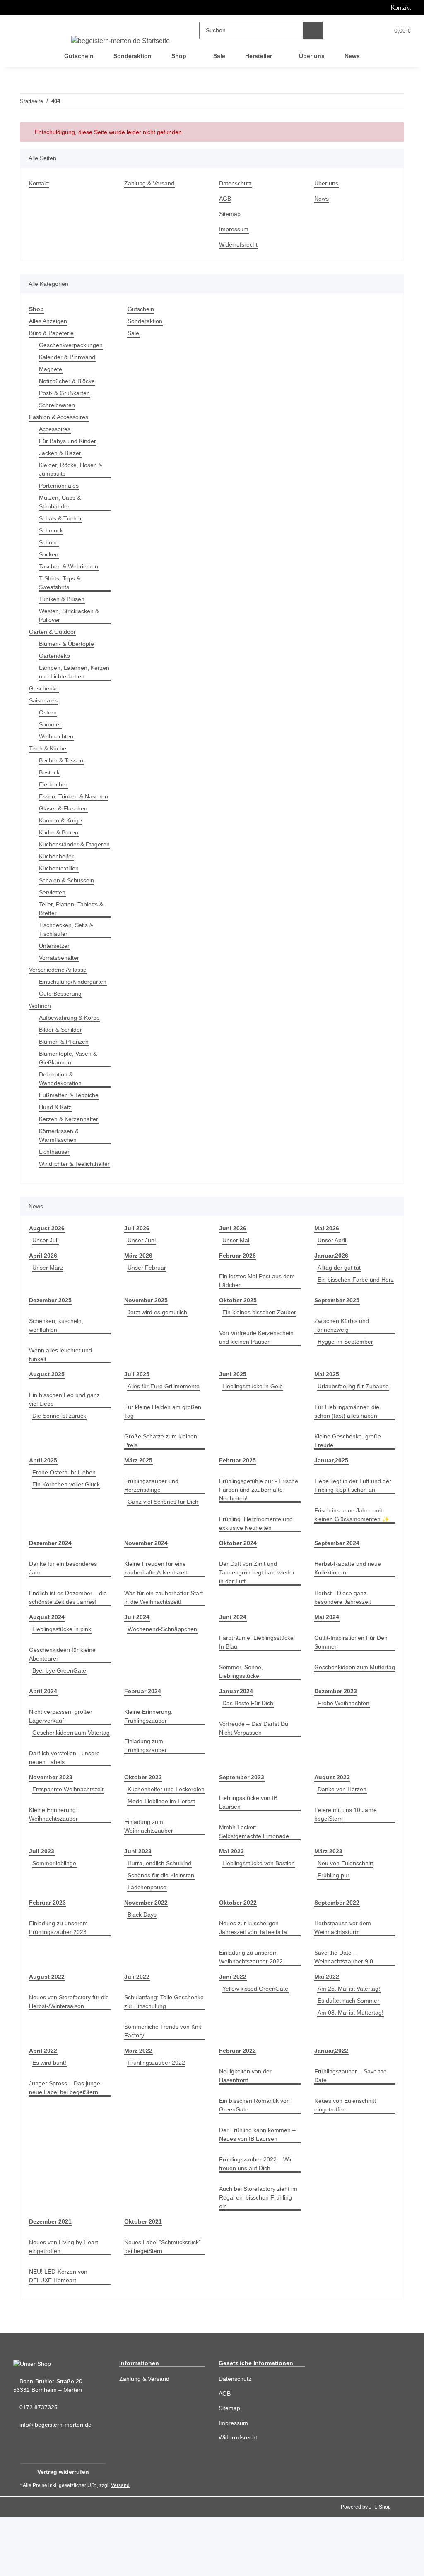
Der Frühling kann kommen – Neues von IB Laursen (259, 2193)
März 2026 (139, 1281)
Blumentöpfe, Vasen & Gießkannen (70, 1075)
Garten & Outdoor (54, 631)
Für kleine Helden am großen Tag (165, 1440)
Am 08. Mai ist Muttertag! (353, 2071)
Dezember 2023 (336, 1720)
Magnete (51, 369)
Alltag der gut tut (341, 1293)
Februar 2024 (143, 1720)
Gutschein (142, 309)
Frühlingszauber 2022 (158, 2121)
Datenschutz (236, 183)
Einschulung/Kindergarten (76, 999)
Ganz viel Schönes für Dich (165, 1531)
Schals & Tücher (61, 518)
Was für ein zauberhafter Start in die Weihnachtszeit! (163, 1627)
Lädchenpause (148, 1946)
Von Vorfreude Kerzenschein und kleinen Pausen (259, 1375)
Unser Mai (237, 1266)
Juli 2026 (136, 1254)
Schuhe (49, 542)
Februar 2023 (47, 1961)
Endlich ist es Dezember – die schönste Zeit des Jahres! (69, 1627)
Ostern (48, 712)
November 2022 (147, 1961)
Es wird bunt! (51, 2121)
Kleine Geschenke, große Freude (348, 1470)
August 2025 (46, 1403)
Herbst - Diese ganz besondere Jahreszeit (344, 1627)
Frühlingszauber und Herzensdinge (153, 1514)
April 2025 (43, 1489)
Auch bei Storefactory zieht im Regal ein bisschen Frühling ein (257, 2256)
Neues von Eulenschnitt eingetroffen (347, 2164)
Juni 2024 (232, 1646)
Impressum (235, 229)
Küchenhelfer (58, 873)
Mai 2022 (327, 2035)
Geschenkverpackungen (72, 345)
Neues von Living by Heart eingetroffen (65, 2305)
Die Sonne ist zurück (61, 1445)
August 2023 (332, 1824)
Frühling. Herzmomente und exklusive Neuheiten (258, 1553)
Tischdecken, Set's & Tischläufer (67, 947)
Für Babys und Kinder (69, 441)
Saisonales (44, 700)
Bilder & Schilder (62, 1047)
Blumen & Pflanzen (65, 1059)
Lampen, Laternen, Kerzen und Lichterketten (74, 672)
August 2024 (46, 1646)
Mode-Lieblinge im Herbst (164, 1865)
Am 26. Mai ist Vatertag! (351, 2047)
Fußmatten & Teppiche (71, 1112)
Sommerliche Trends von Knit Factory (159, 2090)
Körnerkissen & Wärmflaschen (60, 1153)
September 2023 (242, 1824)
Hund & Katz (56, 1124)
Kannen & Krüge (62, 829)
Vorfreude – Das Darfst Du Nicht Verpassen (255, 1757)
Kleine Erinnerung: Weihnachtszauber (55, 1861)
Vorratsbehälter (61, 975)
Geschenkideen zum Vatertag (57, 1775)
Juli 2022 (136, 2035)
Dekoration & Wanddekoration (62, 1096)
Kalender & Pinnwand (69, 357)
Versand (123, 2544)
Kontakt (400, 8)
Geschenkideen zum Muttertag (342, 1701)
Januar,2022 (331, 2109)
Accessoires (55, 429)
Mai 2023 (232, 1910)
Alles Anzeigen (49, 321)
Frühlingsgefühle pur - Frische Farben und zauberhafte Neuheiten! (252, 1519)
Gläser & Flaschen (64, 817)
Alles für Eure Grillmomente (166, 1415)
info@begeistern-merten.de (57, 2484)
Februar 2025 (237, 1489)
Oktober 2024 (238, 1572)
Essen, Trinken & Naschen (62, 800)
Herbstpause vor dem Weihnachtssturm (344, 1986)
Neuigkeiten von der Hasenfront (247, 2134)
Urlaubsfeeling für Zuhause (356, 1415)
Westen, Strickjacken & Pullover (70, 615)
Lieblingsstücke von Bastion (261, 1922)
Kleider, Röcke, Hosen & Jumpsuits (71, 469)
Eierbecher (54, 784)
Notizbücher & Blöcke (69, 381)
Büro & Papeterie (53, 333)
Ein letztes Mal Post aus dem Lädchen (259, 1306)
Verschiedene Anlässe (59, 987)
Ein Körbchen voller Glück (68, 1513)
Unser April (333, 1266)
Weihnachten (57, 736)
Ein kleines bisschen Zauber (258, 1350)
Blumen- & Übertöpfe (69, 643)
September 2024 (337, 1572)
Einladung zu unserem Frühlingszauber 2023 (60, 1986)
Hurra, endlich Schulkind (162, 1922)
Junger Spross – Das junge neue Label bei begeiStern (65, 2146)
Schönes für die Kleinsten (163, 1934)
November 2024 (147, 1572)
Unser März (48, 1293)
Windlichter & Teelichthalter (58, 1185)
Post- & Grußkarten (65, 393)
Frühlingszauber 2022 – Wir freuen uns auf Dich (257, 2222)
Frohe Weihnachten (345, 1732)
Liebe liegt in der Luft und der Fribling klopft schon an (353, 1514)
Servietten (53, 909)
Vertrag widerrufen (63, 2530)
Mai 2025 (327, 1403)
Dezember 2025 (51, 1329)
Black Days (142, 1973)
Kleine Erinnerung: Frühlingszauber (150, 1745)
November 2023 (51, 1824)
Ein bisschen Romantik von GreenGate (256, 2164)
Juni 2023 (137, 1910)
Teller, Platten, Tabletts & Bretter (73, 926)
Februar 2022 (237, 2109)
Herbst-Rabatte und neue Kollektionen (350, 1597)
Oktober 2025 (238, 1329)
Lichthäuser (55, 1169)
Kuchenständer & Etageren (63, 857)
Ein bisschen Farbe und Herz (354, 1314)
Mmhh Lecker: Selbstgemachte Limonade (256, 1878)
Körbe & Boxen (59, 841)
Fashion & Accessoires (60, 417)
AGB (225, 198)
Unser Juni (142, 1266)
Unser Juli (46, 1266)
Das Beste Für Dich (248, 1732)
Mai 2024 (327, 1646)
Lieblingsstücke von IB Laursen (250, 1849)
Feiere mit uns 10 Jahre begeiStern (346, 1861)
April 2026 (43, 1281)
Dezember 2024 (51, 1572)
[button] (346, 30)
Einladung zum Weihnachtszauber (150, 1890)
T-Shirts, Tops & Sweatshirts (61, 582)
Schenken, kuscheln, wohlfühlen (57, 1354)
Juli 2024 (136, 1646)
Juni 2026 (232, 1254)
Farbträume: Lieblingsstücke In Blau (258, 1671)
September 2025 (337, 1329)
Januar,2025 (331, 1489)
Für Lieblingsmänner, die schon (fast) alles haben (349, 1440)
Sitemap (230, 214)
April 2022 (43, 2109)
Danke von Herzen (343, 1836)
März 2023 (329, 1910)
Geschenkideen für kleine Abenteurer (64, 1683)
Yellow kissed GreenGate (257, 2047)
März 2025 (139, 1489)
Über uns (312, 56)
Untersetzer (55, 963)
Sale (133, 333)
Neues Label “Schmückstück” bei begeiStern (164, 2305)
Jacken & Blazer (60, 453)
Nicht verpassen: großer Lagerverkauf (63, 1745)
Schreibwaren (58, 405)
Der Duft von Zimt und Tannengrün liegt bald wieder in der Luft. (250, 1602)
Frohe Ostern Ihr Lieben (65, 1501)
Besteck (49, 772)
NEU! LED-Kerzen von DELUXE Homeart (58, 2334)
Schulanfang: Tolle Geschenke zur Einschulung (163, 2060)
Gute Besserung (61, 1011)
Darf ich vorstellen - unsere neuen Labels (67, 1804)
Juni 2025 (232, 1403)
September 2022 (337, 1961)
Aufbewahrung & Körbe (72, 1035)
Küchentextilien (61, 885)
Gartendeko (55, 655)
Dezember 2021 (51, 2280)
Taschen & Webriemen (70, 566)
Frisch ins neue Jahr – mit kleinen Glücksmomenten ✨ (354, 1544)
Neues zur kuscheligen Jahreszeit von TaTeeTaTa (254, 1986)
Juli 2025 (136, 1403)
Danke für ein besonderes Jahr (65, 1597)
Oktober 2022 (238, 1961)
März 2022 (139, 2109)
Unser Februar (148, 1293)
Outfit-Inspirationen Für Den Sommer (354, 1671)
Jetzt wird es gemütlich (159, 1341)
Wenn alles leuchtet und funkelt (63, 1384)
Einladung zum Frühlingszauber (147, 1775)
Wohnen (41, 1023)
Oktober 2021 (143, 2280)
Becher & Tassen (62, 760)
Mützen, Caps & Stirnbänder (61, 502)
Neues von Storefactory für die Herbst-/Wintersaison (66, 2060)
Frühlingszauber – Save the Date (352, 2134)
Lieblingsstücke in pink (64, 1658)
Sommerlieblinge (56, 1922)
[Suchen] (313, 30)
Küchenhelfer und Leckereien (149, 1849)
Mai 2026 (327, 1254)
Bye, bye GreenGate (59, 1700)
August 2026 (46, 1254)
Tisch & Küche (49, 748)
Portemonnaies (60, 485)
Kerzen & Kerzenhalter (70, 1136)
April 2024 (43, 1720)
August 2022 (46, 2035)
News (352, 56)
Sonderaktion (146, 321)
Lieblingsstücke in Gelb (254, 1415)
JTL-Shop (381, 2565)
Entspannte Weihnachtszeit (70, 1836)
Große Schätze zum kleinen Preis (162, 1470)
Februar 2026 (237, 1281)
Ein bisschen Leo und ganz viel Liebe (66, 1428)
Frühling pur (335, 1934)
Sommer (51, 724)
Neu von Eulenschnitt (347, 1922)
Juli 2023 (41, 1910)
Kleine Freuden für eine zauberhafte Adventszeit (158, 1597)
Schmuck (51, 530)
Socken (49, 554)
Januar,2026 (331, 1281)
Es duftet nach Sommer (350, 2059)
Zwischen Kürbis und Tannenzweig (344, 1354)
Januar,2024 (236, 1720)
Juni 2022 (232, 2035)
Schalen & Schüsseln (68, 897)
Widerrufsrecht (240, 244)
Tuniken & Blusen (63, 599)
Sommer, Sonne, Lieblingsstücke (241, 1701)
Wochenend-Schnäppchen (164, 1658)
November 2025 (147, 1329)
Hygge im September (347, 1371)
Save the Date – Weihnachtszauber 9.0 (345, 2015)
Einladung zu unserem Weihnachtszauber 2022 (253, 2015)
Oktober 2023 (143, 1824)
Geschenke (44, 688)
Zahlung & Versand (151, 183)
